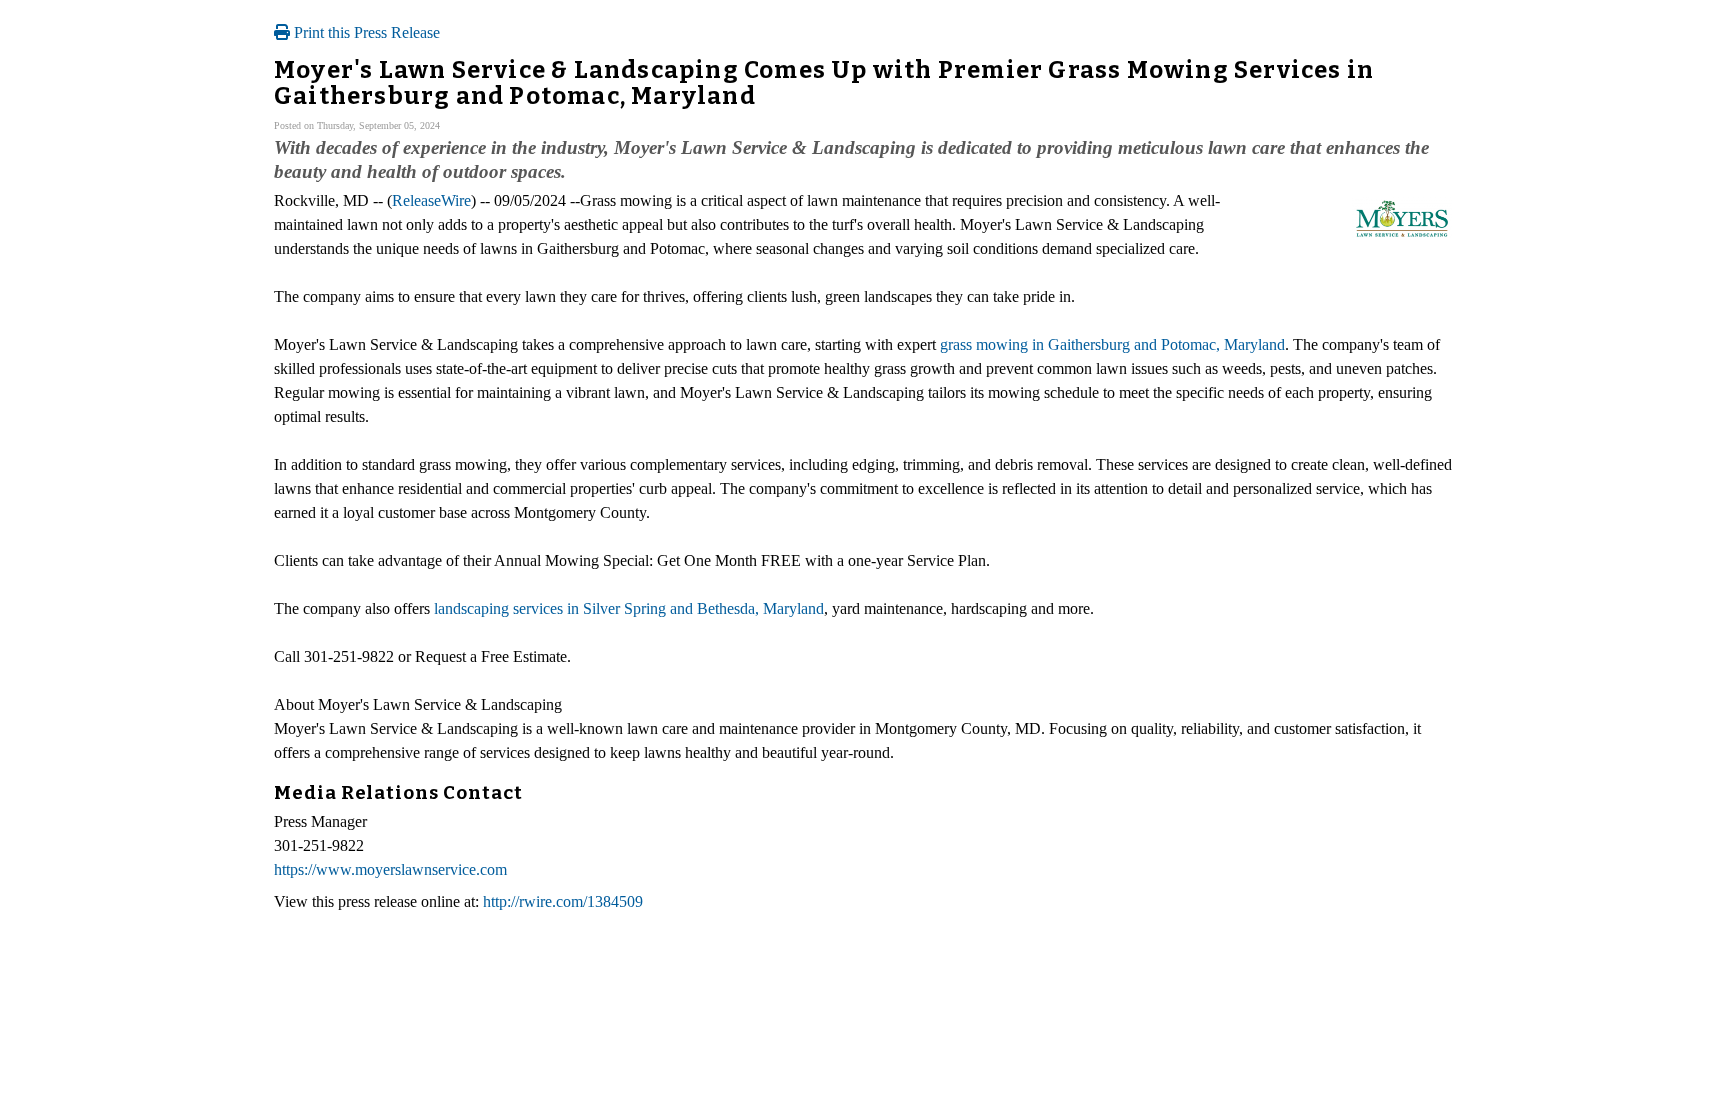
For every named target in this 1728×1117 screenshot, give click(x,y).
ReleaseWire (431, 200)
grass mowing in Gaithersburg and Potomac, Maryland (1112, 344)
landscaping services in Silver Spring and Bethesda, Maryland (629, 608)
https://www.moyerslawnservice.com (390, 869)
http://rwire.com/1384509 (563, 901)
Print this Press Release (365, 32)
